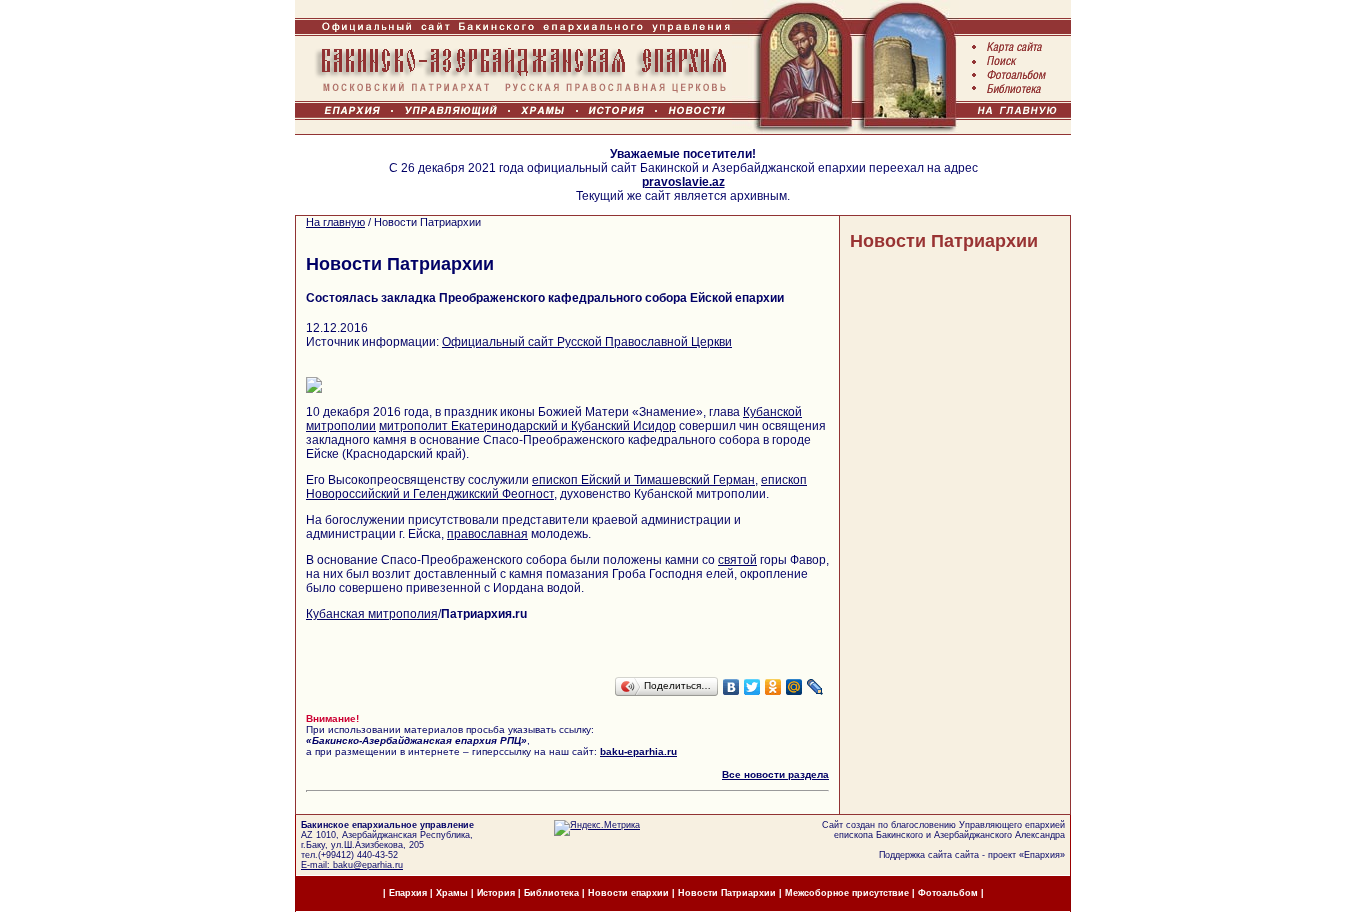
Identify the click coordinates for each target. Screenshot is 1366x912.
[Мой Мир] (794, 687)
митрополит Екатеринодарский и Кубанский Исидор (527, 426)
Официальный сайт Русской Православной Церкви (587, 342)
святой (737, 560)
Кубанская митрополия (372, 614)
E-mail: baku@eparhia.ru (352, 865)
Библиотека (553, 893)
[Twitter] (752, 687)
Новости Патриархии (944, 241)
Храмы (452, 893)
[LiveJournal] (815, 687)
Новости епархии (628, 893)
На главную (335, 222)
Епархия (1042, 855)
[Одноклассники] (773, 687)
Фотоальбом (948, 893)
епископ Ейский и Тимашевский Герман (643, 480)
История (496, 893)
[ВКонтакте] (731, 687)
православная (487, 534)
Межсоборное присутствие (847, 893)
